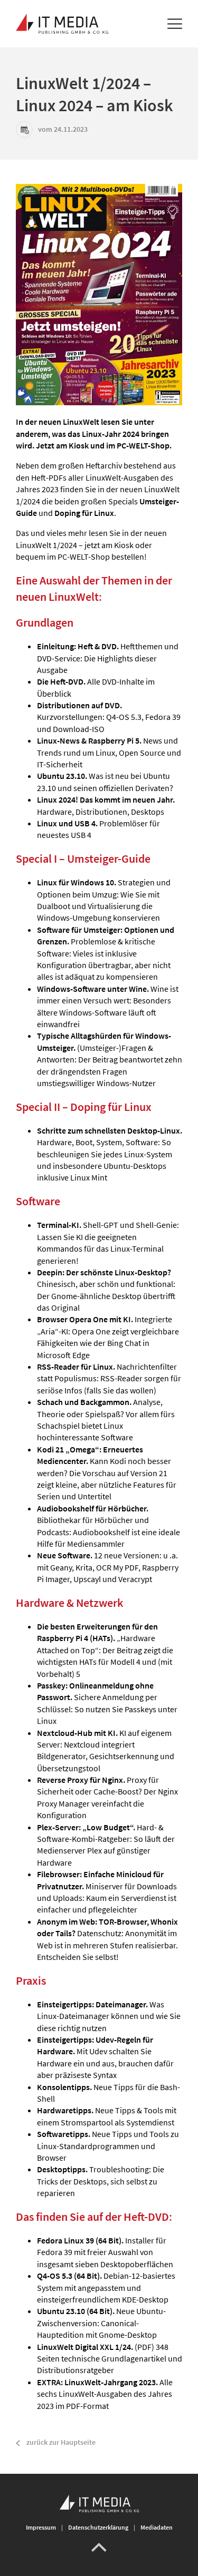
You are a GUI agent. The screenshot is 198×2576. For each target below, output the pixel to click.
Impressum (41, 2527)
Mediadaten (157, 2527)
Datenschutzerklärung (98, 2527)
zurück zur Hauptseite (61, 2442)
